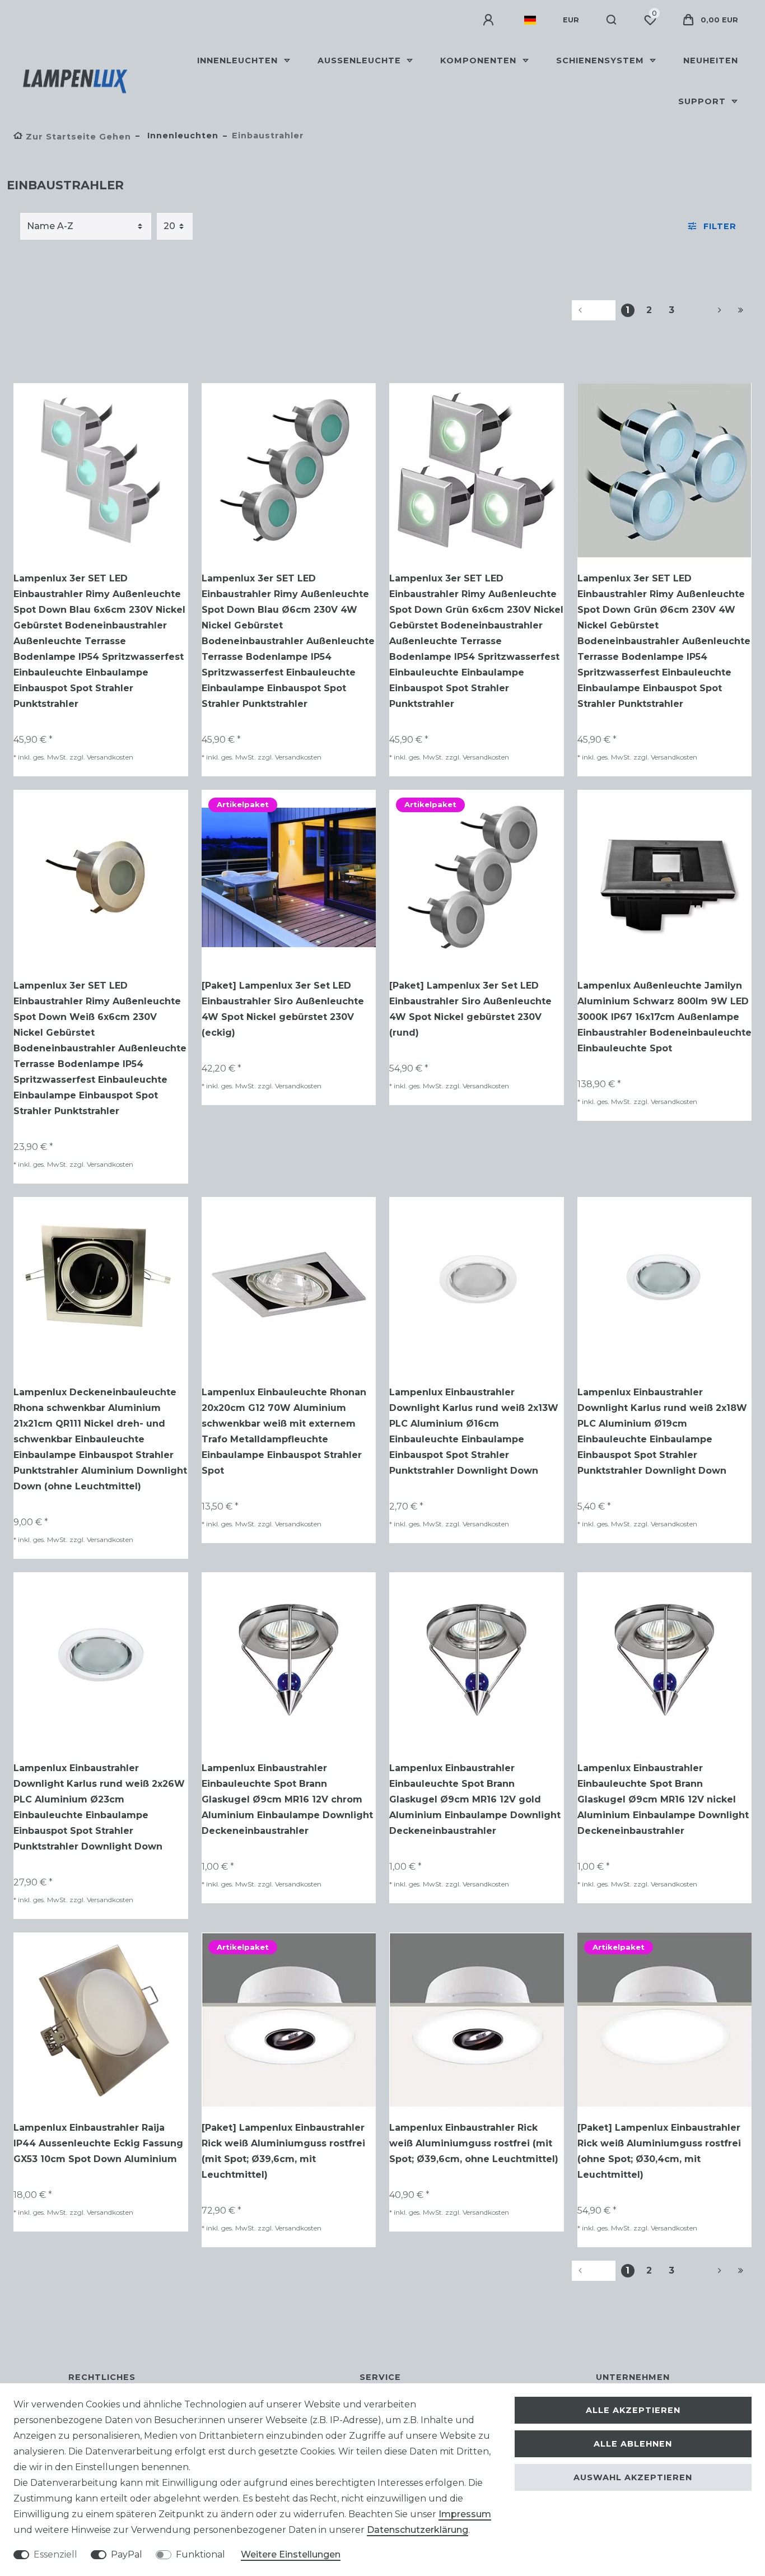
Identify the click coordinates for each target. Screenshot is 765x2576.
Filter (720, 226)
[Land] (530, 20)
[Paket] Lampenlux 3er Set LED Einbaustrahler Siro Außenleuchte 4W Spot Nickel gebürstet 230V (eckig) (283, 1009)
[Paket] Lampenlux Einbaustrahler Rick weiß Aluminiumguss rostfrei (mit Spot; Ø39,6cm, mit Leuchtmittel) (283, 2151)
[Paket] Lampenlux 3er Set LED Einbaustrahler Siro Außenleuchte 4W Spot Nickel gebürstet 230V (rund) (470, 1009)
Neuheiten (711, 60)
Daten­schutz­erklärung (418, 2530)
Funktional (200, 2554)
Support (703, 101)
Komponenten (480, 60)
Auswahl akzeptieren (633, 2477)
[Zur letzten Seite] (741, 310)
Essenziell (55, 2554)
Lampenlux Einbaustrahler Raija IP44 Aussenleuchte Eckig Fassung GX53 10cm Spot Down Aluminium (98, 2143)
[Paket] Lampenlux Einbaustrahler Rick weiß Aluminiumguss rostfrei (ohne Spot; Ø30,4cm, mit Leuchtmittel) (659, 2151)
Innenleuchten (239, 60)
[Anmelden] (490, 20)
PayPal (127, 2554)
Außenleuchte (361, 60)
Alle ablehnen (633, 2444)
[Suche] (612, 20)
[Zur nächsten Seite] (706, 310)
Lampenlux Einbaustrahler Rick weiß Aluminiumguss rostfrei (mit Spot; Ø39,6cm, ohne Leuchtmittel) (474, 2143)
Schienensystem (601, 60)
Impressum (465, 2514)
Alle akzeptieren (633, 2410)
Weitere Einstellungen (291, 2554)
